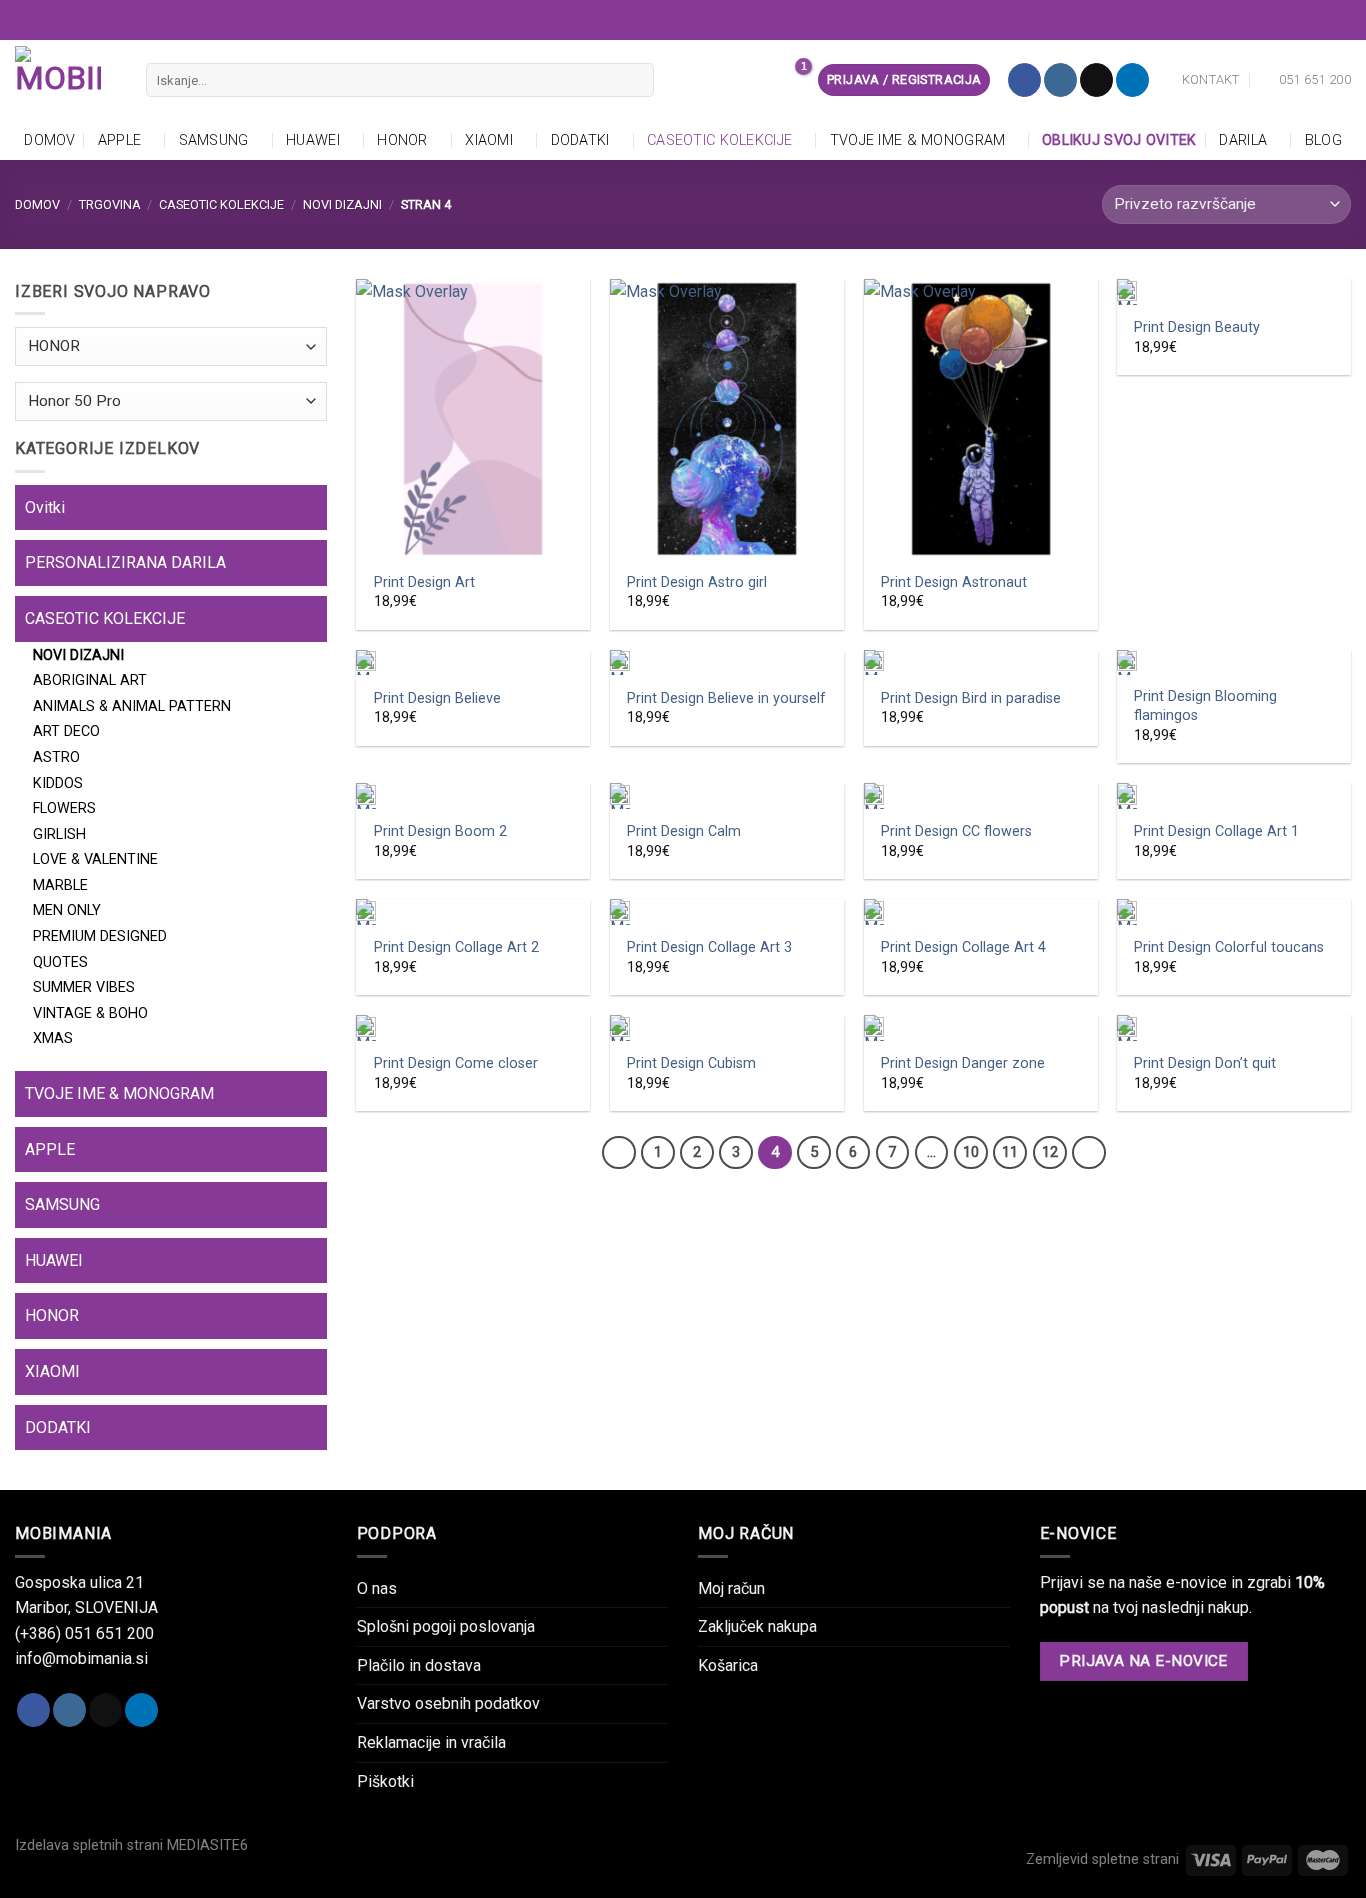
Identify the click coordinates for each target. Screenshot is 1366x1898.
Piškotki (385, 1781)
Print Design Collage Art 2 (456, 947)
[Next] (1089, 1153)
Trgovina (110, 204)
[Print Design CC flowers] (981, 796)
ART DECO (66, 731)
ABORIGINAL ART (90, 680)
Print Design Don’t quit (1205, 1063)
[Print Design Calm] (727, 796)
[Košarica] (792, 80)
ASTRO (56, 757)
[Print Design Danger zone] (981, 1028)
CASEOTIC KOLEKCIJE (719, 140)
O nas (377, 1588)
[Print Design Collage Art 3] (727, 912)
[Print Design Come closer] (473, 1028)
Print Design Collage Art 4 (963, 947)
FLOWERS (64, 808)
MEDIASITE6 (207, 1845)
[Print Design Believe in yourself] (727, 663)
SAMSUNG (214, 140)
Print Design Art (424, 582)
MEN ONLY (67, 910)
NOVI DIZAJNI (342, 204)
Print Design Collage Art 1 (1216, 831)
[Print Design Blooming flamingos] (1234, 663)
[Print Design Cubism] (727, 1028)
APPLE (119, 140)
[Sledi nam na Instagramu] (1060, 80)
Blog (1323, 140)
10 (971, 1152)
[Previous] (619, 1153)
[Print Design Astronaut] (981, 419)
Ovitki (45, 507)
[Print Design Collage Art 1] (1234, 796)
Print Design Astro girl (697, 582)
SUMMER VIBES (84, 987)
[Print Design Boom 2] (473, 796)
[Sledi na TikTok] (1096, 80)
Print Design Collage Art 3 (709, 947)
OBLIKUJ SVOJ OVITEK (1119, 140)
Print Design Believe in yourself (726, 698)
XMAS (53, 1038)
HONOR (402, 140)
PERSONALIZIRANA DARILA (125, 562)
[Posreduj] (634, 80)
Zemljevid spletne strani (1102, 1859)
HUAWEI (313, 140)
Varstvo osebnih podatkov (448, 1703)
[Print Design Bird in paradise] (981, 663)
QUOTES (60, 962)
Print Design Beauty (1197, 327)
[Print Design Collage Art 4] (981, 912)
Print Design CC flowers (956, 831)
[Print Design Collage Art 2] (473, 912)
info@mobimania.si (81, 1658)
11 (1010, 1152)
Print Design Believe (437, 698)
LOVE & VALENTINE (95, 859)
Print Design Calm (684, 831)
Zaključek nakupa (757, 1626)
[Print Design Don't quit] (1234, 1028)
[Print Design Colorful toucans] (1234, 912)
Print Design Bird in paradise (971, 698)
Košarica (728, 1665)
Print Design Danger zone (963, 1063)
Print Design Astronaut (954, 582)
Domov (49, 140)
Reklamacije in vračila (431, 1742)
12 (1050, 1152)
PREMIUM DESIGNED (100, 936)
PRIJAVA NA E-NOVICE (1143, 1661)
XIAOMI (489, 140)
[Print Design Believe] (473, 663)
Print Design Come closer (456, 1063)
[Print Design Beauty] (1234, 292)
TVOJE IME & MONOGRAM (918, 140)
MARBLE (60, 885)
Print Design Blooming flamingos (1205, 706)
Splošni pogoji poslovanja (446, 1626)
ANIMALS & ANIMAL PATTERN (132, 706)
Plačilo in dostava (419, 1665)
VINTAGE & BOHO (90, 1013)
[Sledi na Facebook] (1024, 80)
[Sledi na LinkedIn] (1132, 80)
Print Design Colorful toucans (1229, 947)
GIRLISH (59, 834)
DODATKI (580, 140)
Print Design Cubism (691, 1063)
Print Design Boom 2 (440, 831)
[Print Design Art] (473, 419)
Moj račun (731, 1588)
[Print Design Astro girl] (727, 419)
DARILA (1243, 140)
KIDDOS (58, 783)
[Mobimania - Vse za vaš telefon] (65, 80)
